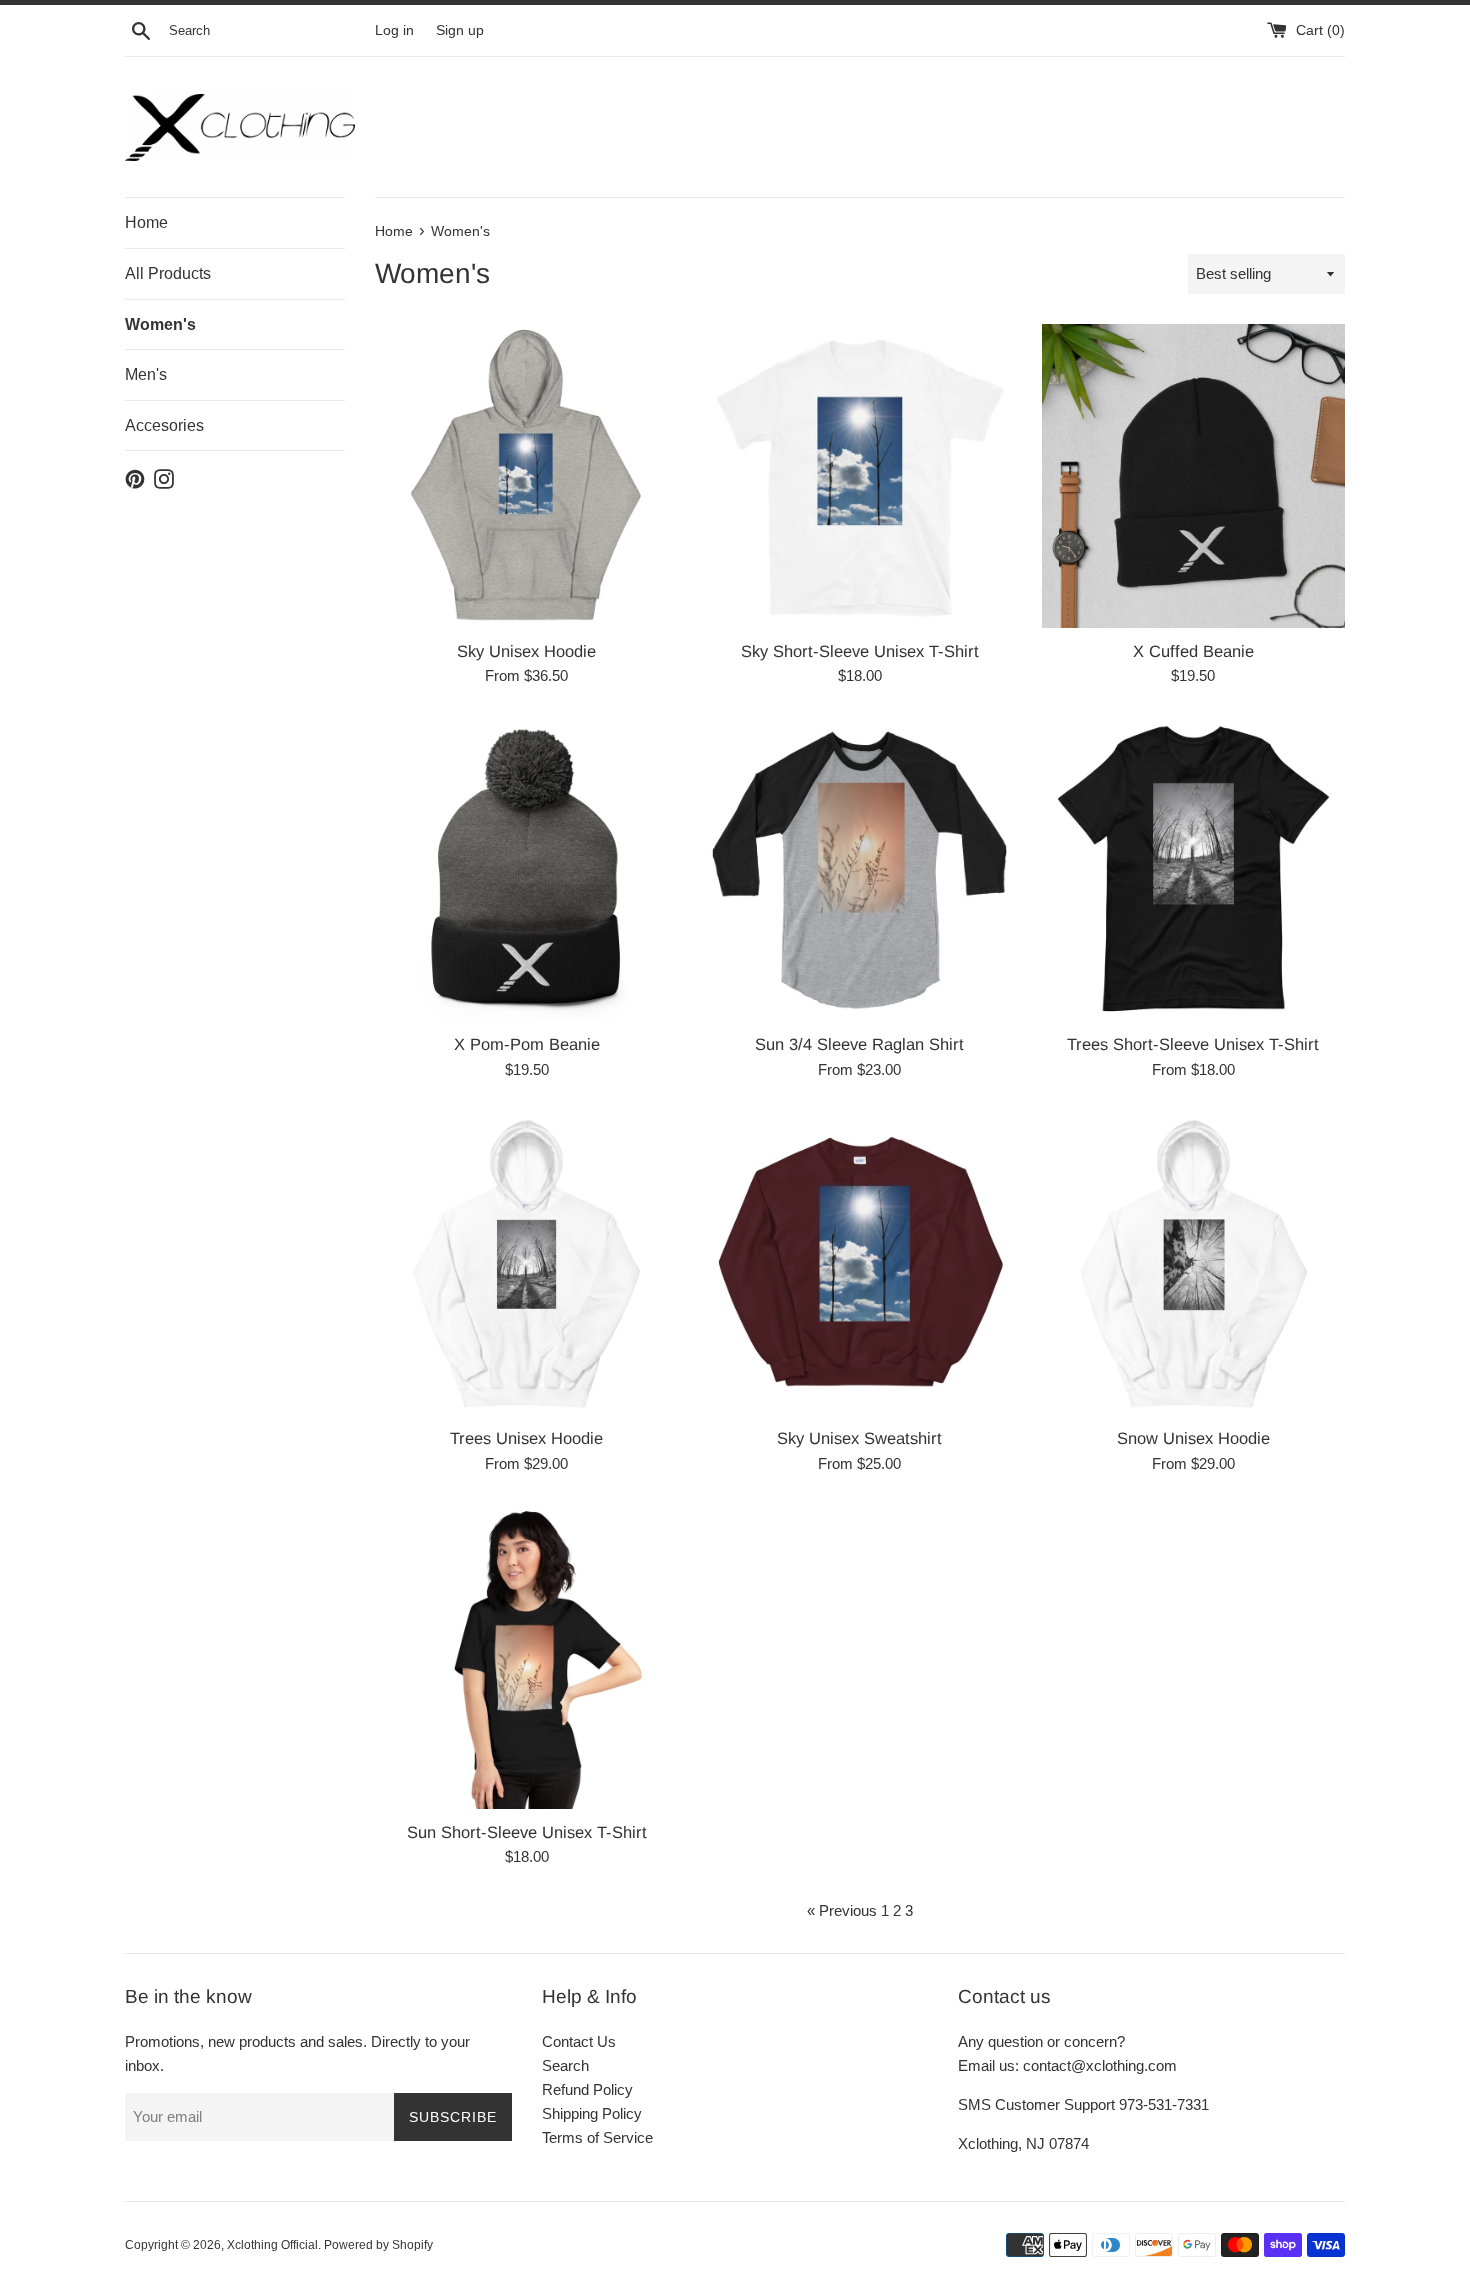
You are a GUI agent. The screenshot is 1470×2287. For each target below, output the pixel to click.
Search (565, 2065)
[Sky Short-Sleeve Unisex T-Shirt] (859, 475)
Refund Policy (587, 2089)
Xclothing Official (272, 2245)
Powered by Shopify (378, 2245)
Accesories (164, 425)
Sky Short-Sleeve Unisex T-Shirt (860, 651)
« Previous (842, 1910)
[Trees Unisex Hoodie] (526, 1263)
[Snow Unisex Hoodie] (1193, 1263)
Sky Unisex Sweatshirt (859, 1438)
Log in (394, 30)
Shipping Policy (592, 2113)
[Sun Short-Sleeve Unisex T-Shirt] (526, 1657)
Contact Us (579, 2041)
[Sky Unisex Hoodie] (526, 475)
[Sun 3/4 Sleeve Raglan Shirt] (859, 869)
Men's (146, 374)
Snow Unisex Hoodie (1193, 1438)
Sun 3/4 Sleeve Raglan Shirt (859, 1044)
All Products (168, 273)
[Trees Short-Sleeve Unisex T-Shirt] (1193, 869)
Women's (160, 324)
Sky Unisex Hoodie (526, 651)
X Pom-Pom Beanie (527, 1044)
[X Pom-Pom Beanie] (526, 869)
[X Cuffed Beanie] (1193, 475)
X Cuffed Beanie (1193, 651)
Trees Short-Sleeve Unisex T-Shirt (1193, 1044)
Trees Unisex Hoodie (526, 1438)
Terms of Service (597, 2137)
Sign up (460, 30)
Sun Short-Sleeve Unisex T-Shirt (527, 1832)
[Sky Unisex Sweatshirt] (859, 1263)
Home (146, 222)
